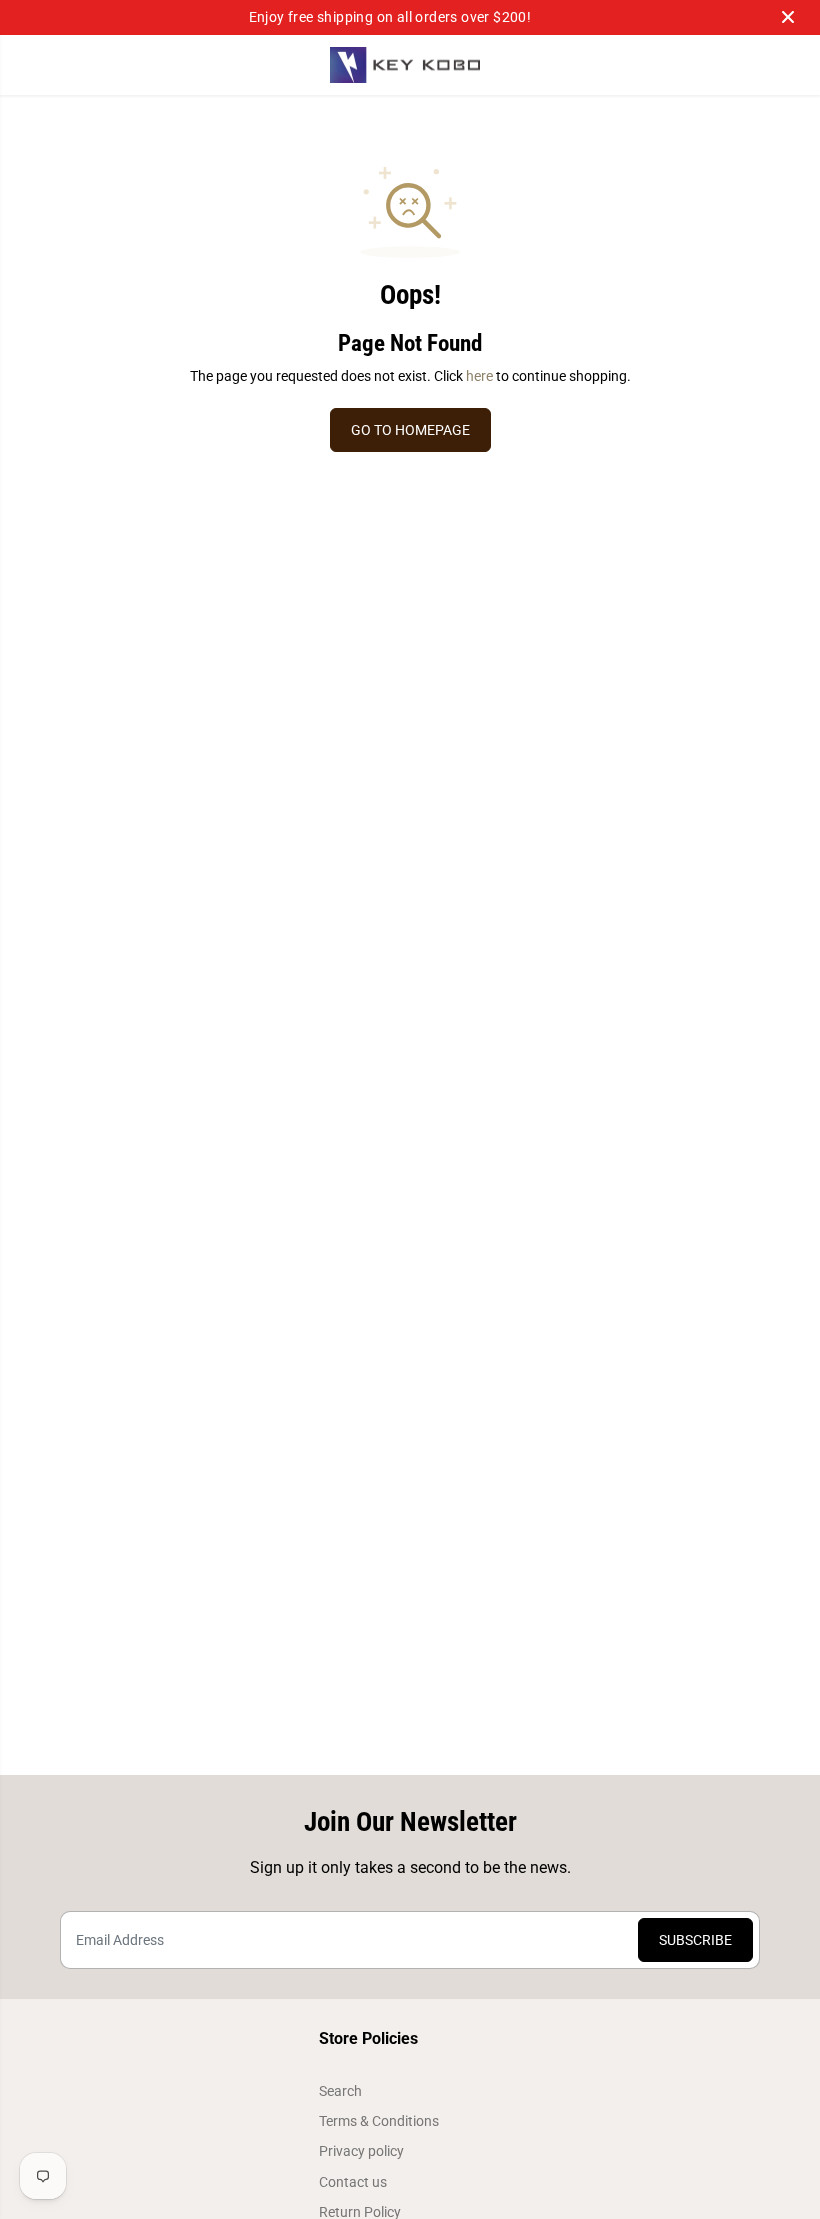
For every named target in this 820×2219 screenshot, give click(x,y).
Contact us (353, 2182)
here (479, 376)
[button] (27, 65)
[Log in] (747, 65)
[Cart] (787, 65)
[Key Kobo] (405, 65)
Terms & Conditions (379, 2121)
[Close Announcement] (788, 17)
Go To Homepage (410, 430)
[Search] (707, 65)
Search (340, 2091)
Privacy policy (361, 2151)
